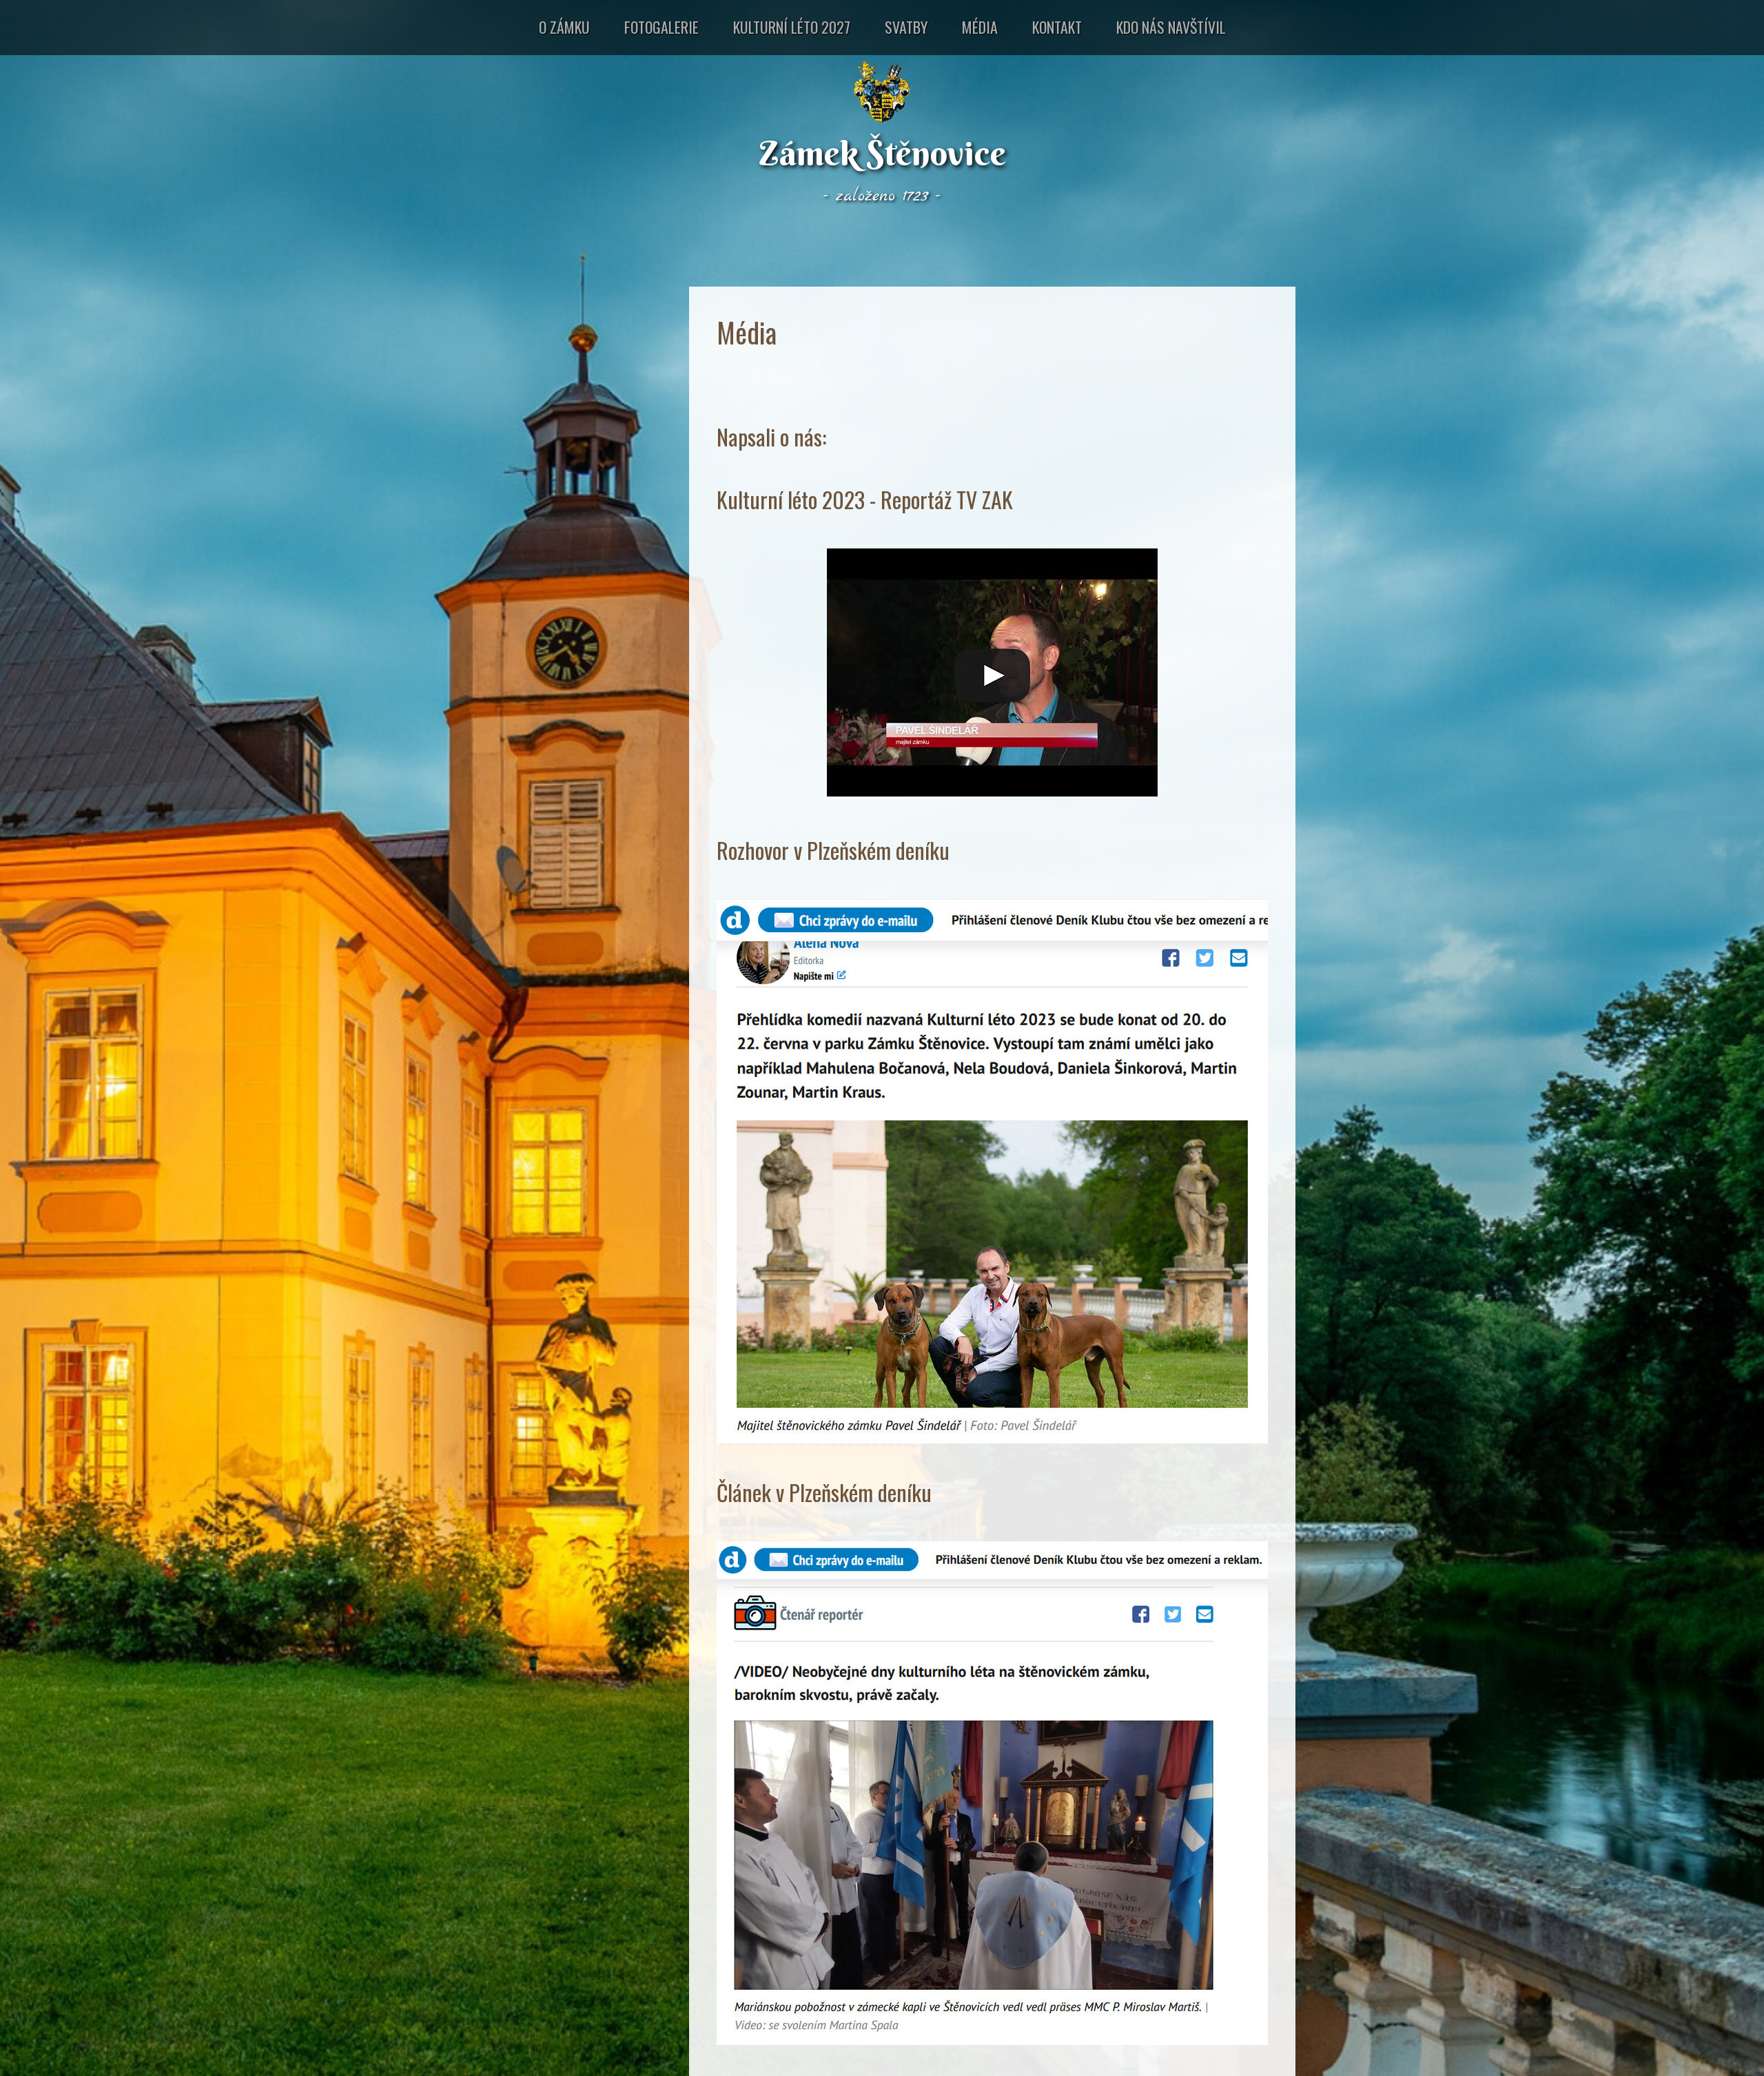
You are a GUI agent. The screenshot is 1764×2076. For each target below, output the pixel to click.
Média (980, 27)
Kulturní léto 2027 (792, 27)
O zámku (564, 27)
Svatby (906, 27)
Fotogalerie (661, 27)
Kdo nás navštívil (1171, 27)
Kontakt (1057, 27)
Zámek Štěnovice (882, 153)
